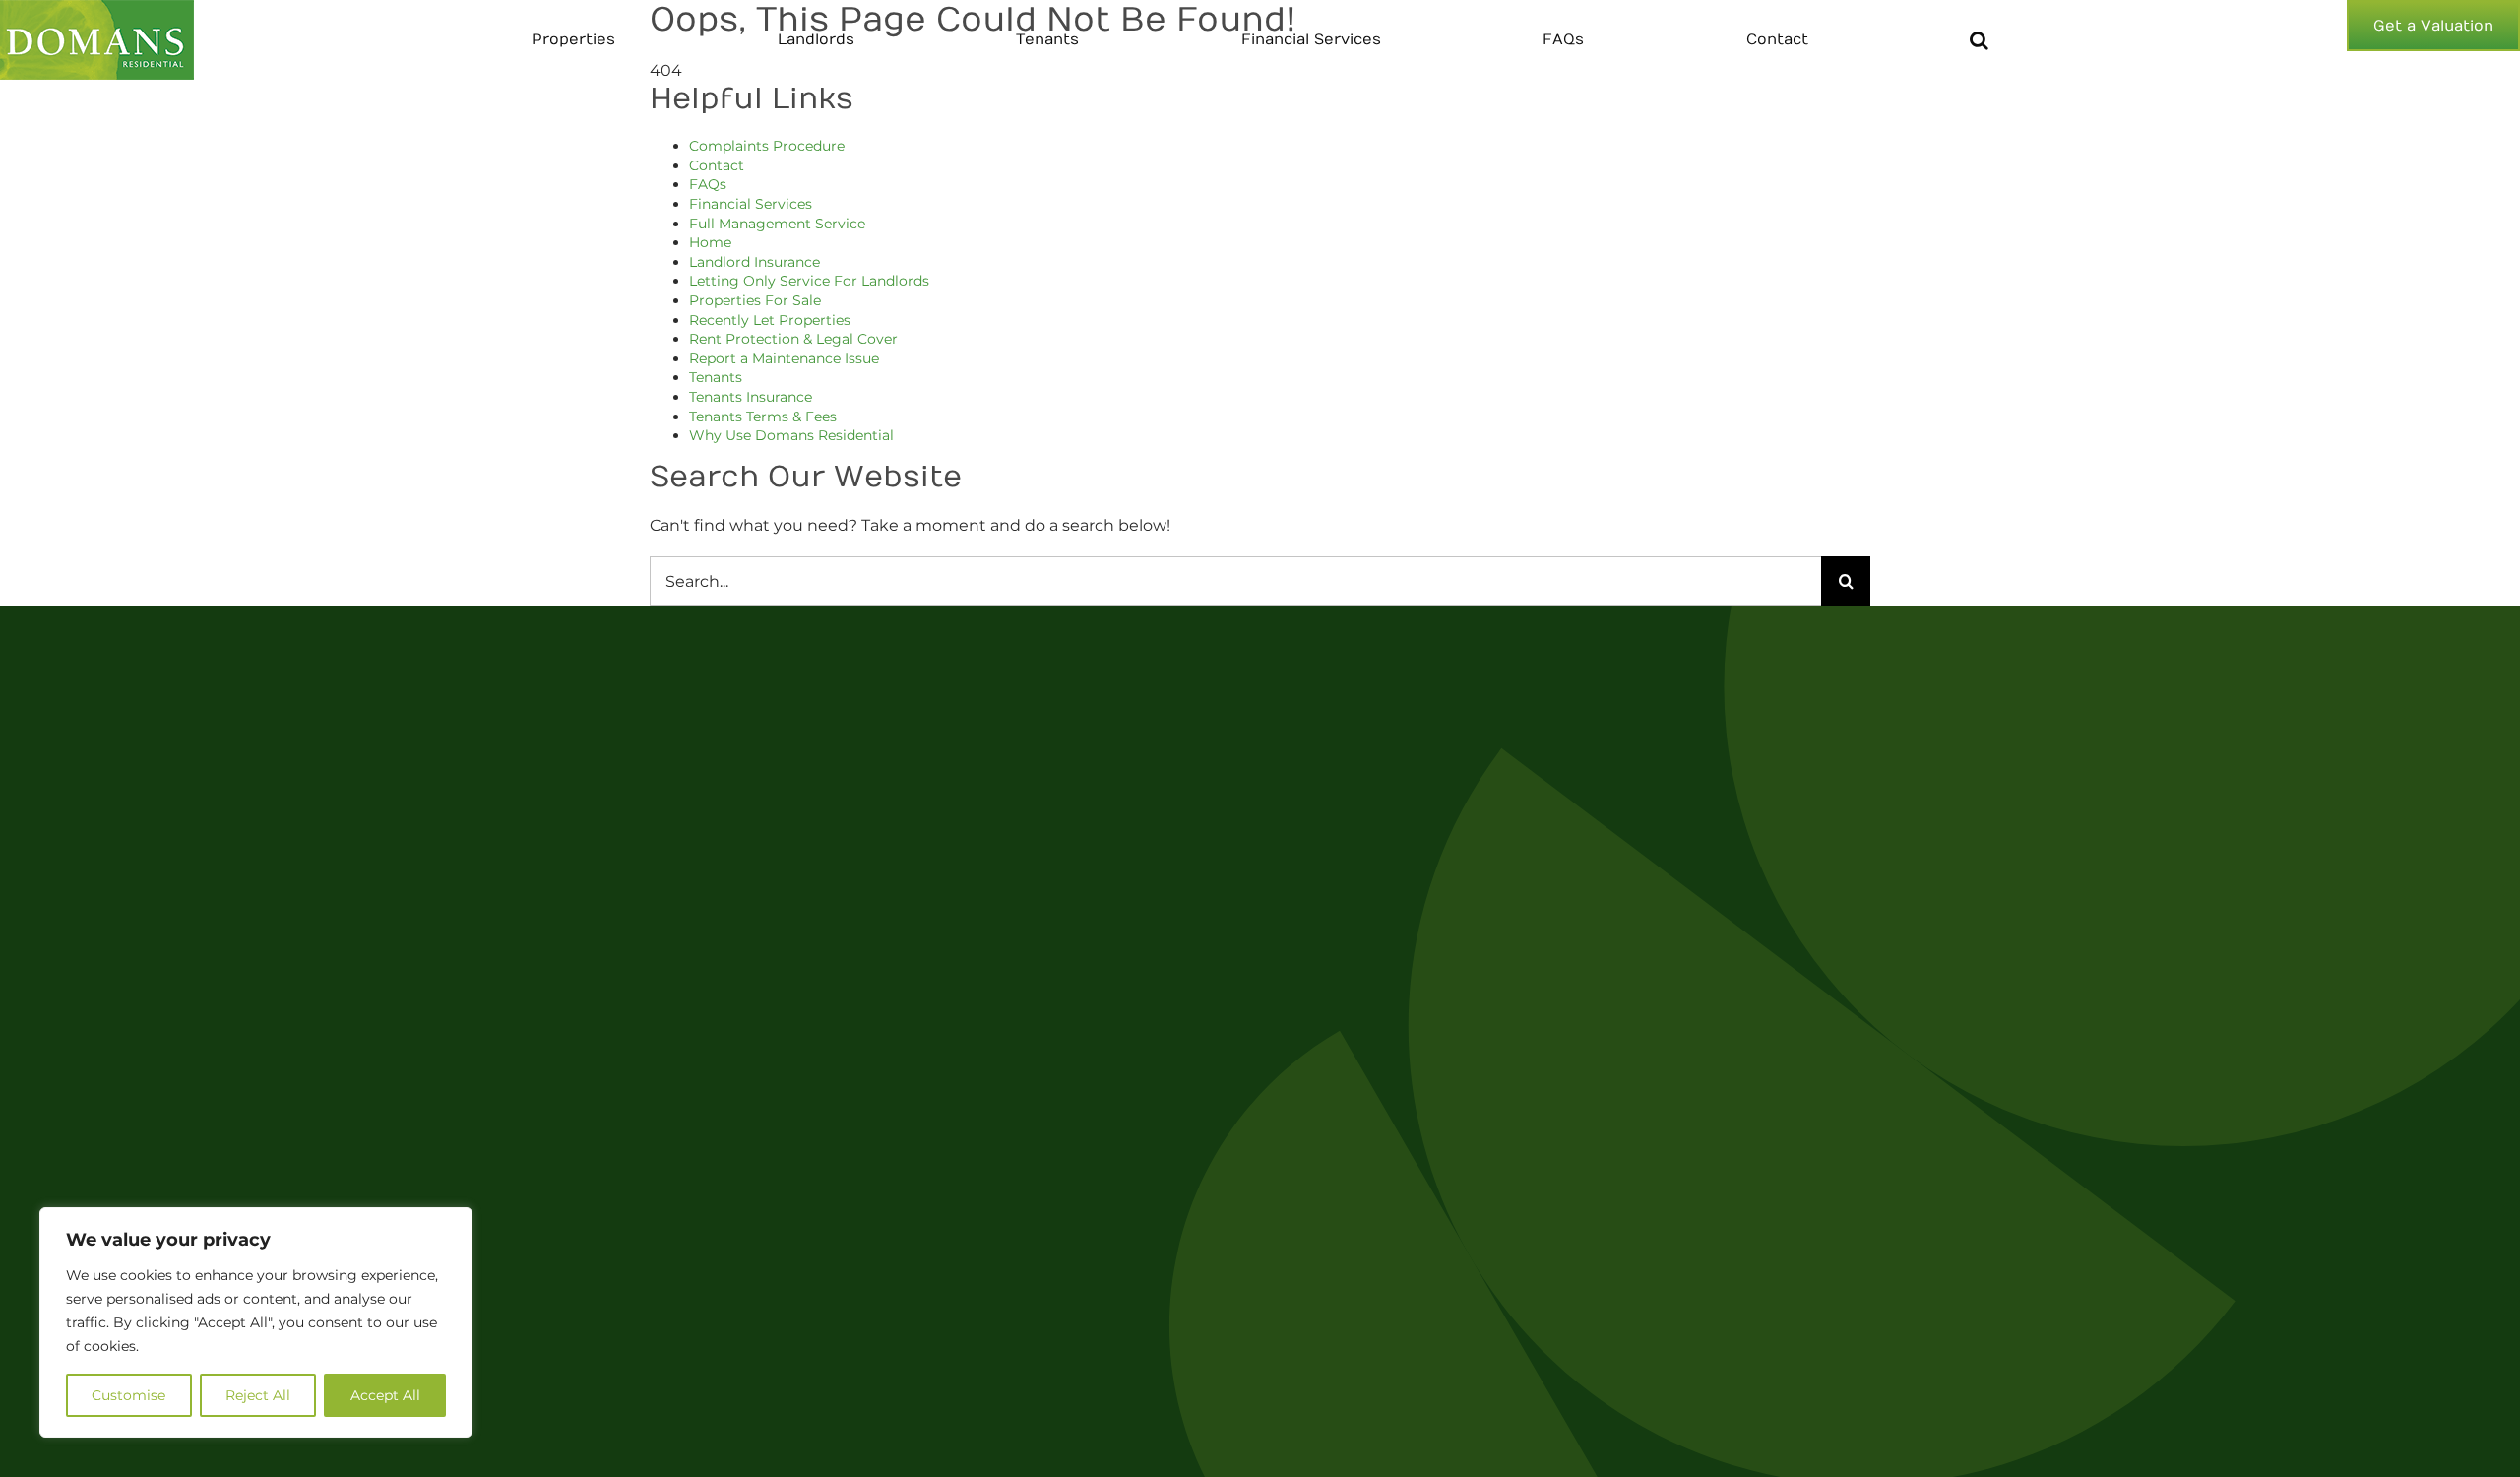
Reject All (258, 1395)
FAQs (708, 184)
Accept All (385, 1395)
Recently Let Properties (770, 320)
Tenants (716, 377)
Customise (128, 1395)
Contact (717, 165)
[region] (256, 1322)
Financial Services (751, 204)
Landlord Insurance (755, 262)
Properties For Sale (755, 300)
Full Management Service (777, 224)
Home (710, 242)
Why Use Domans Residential (791, 435)
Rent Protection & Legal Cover (793, 339)
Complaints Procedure (767, 146)
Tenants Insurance (751, 397)
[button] (1979, 40)
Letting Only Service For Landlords (809, 281)
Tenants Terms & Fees (763, 417)
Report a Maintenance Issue (784, 358)
